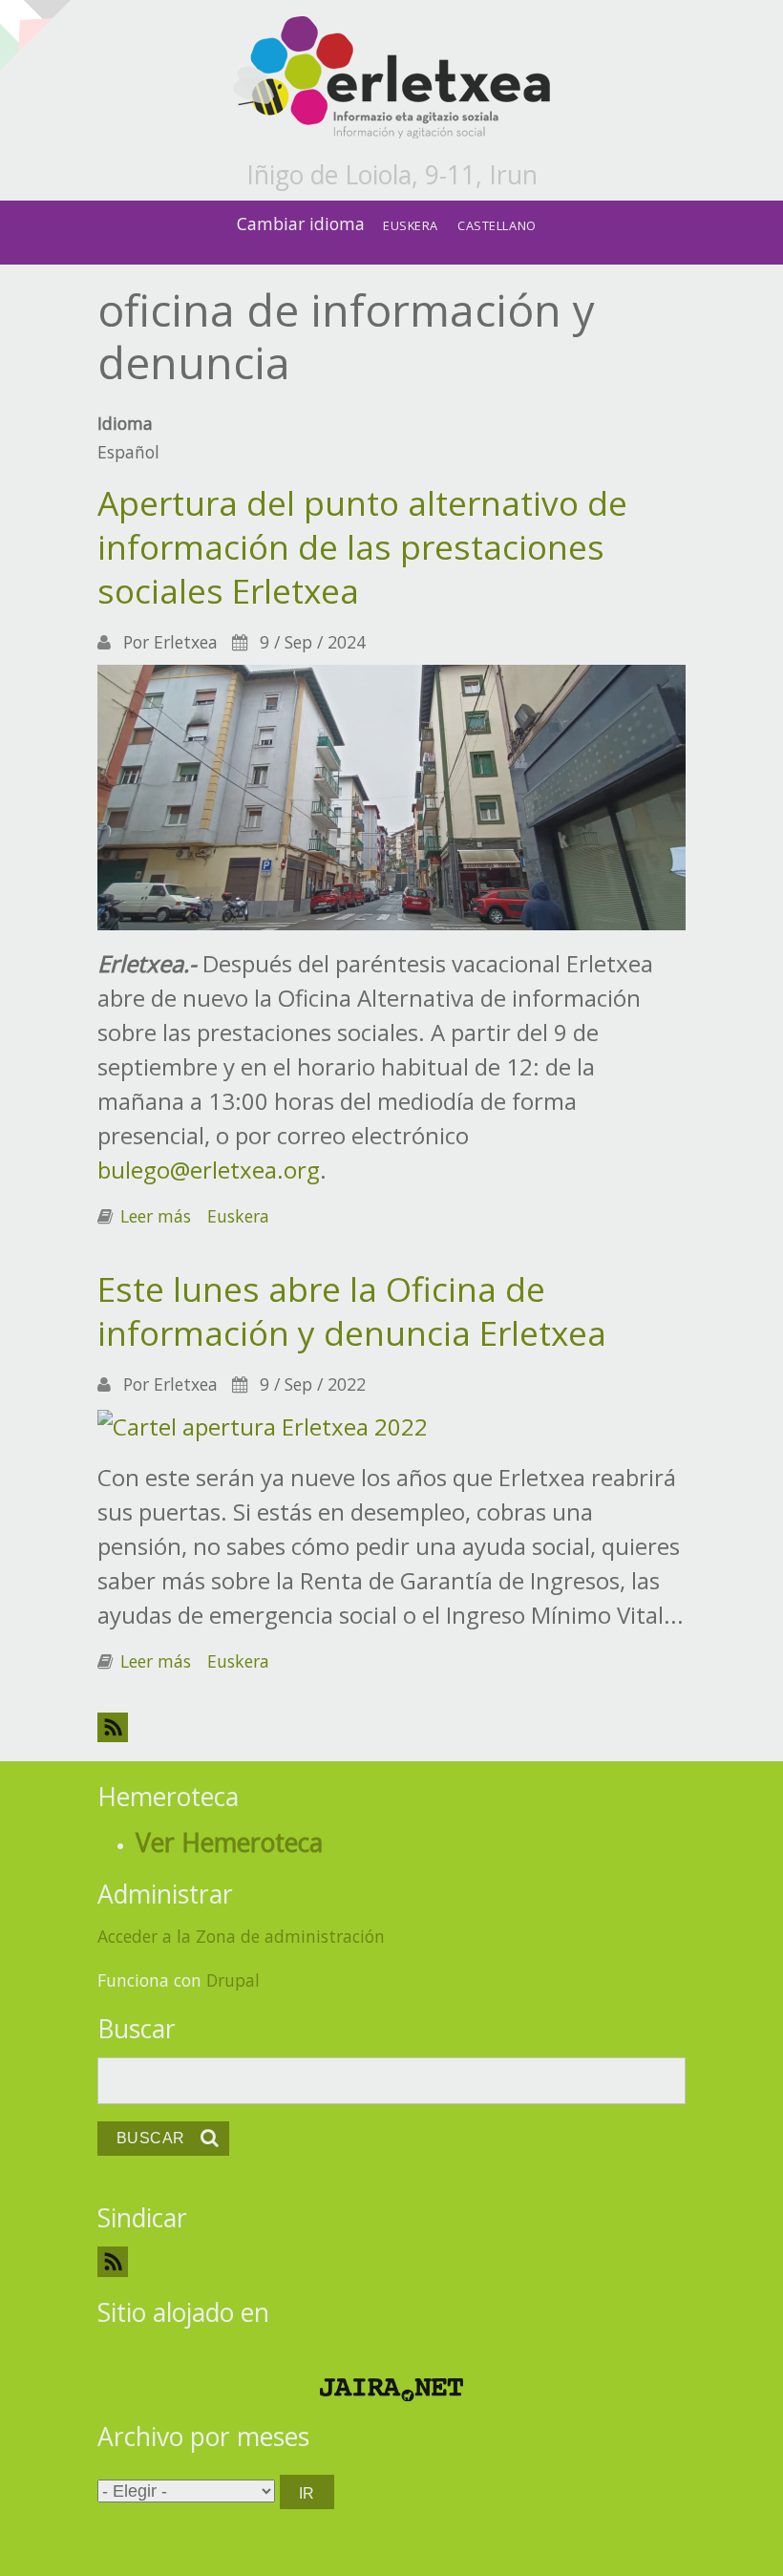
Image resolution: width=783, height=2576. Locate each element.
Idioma (125, 423)
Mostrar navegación (32, 29)
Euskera (411, 225)
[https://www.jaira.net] (391, 2390)
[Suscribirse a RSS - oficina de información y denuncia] (391, 1727)
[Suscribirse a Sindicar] (391, 2261)
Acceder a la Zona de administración (241, 1936)
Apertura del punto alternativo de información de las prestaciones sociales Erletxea (362, 546)
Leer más (156, 1216)
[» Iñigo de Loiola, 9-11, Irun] (391, 79)
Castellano (497, 225)
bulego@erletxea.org (209, 1170)
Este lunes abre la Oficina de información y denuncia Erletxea (352, 1310)
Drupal (233, 1980)
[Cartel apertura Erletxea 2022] (263, 1424)
